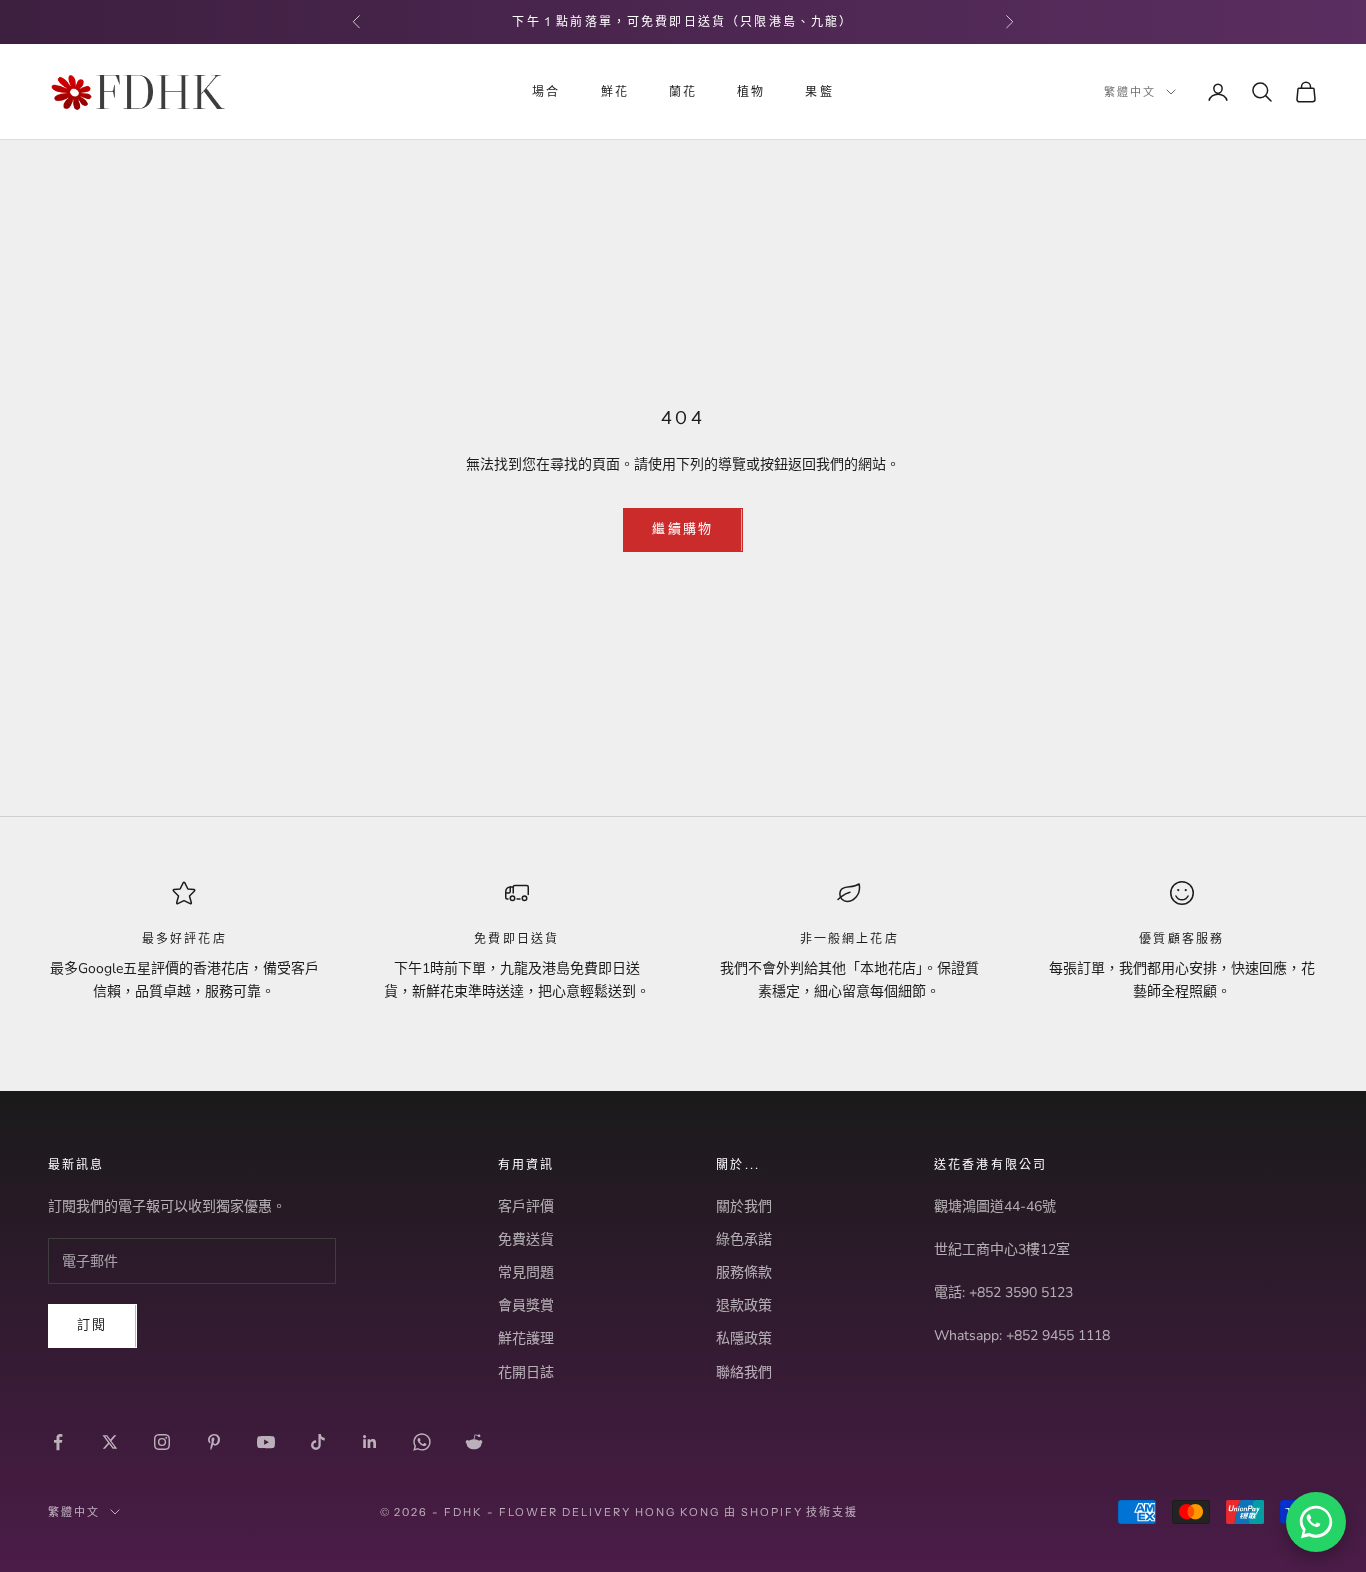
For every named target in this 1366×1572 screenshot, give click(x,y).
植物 (751, 91)
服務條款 (744, 1272)
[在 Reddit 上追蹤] (474, 1442)
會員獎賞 (526, 1305)
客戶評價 (526, 1206)
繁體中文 (1130, 92)
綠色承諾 (744, 1239)
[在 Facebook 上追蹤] (58, 1442)
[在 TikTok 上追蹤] (318, 1442)
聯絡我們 (744, 1372)
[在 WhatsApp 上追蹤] (422, 1442)
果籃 (819, 91)
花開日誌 (526, 1372)
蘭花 (683, 91)
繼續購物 (682, 529)
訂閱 (92, 1325)
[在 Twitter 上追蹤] (110, 1442)
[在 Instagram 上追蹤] (162, 1442)
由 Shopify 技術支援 (791, 1512)
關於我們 (744, 1206)
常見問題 (526, 1272)
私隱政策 (744, 1338)
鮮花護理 (526, 1338)
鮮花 (615, 91)
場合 (546, 91)
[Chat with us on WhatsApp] (1316, 1522)
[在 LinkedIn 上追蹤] (370, 1442)
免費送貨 (526, 1239)
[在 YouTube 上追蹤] (266, 1442)
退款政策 (744, 1305)
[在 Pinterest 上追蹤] (214, 1442)
